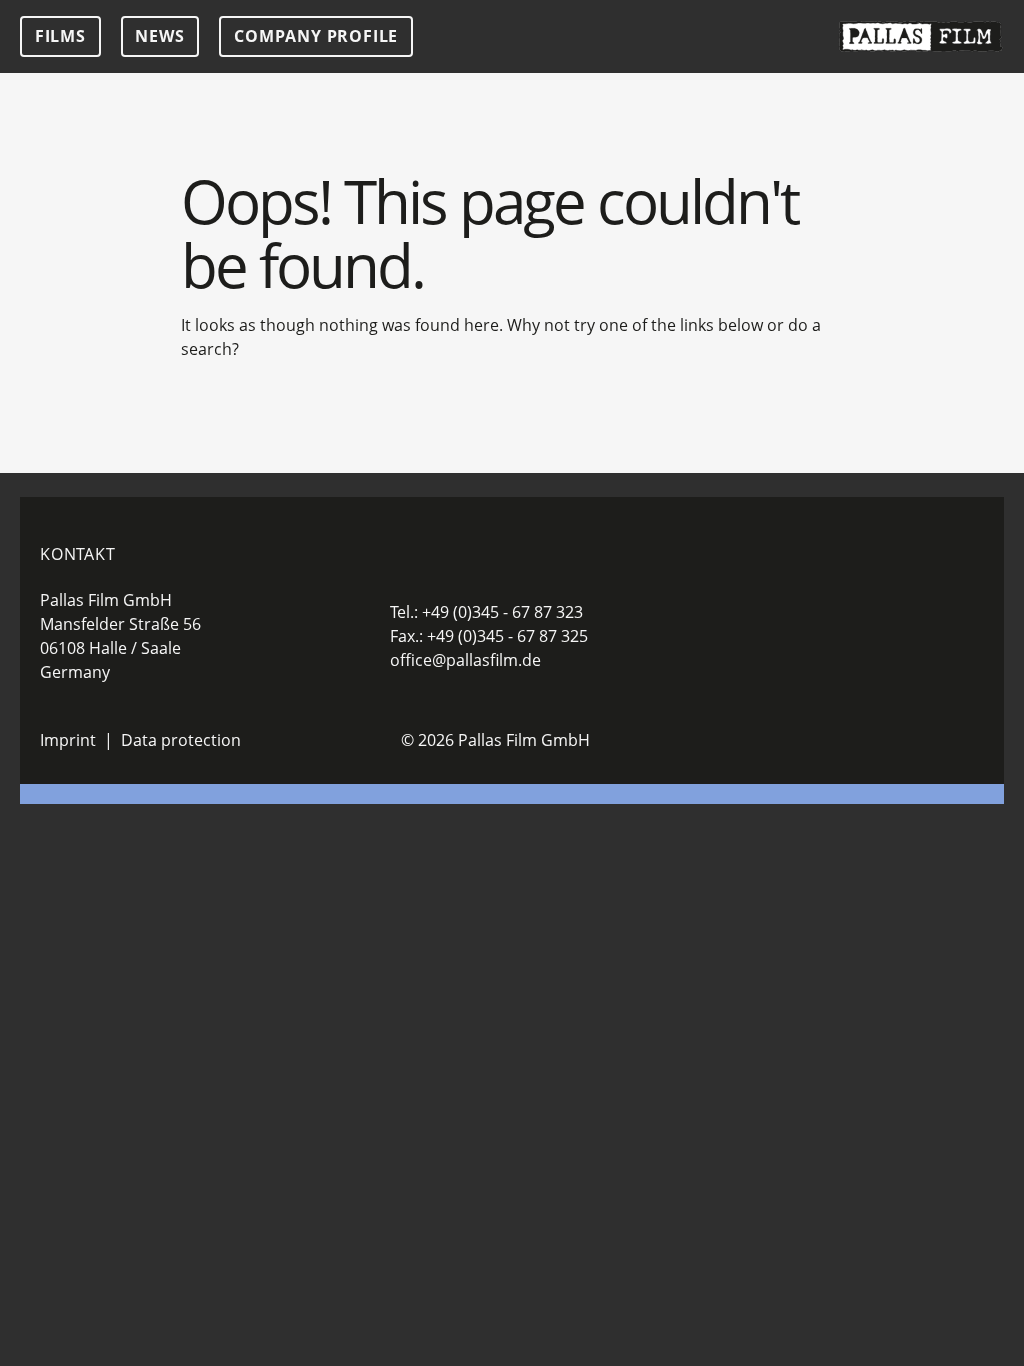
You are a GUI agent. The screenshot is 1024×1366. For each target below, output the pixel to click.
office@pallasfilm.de (465, 660)
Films (60, 36)
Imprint (68, 740)
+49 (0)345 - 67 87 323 (502, 612)
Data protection (181, 740)
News (159, 36)
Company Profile (316, 36)
